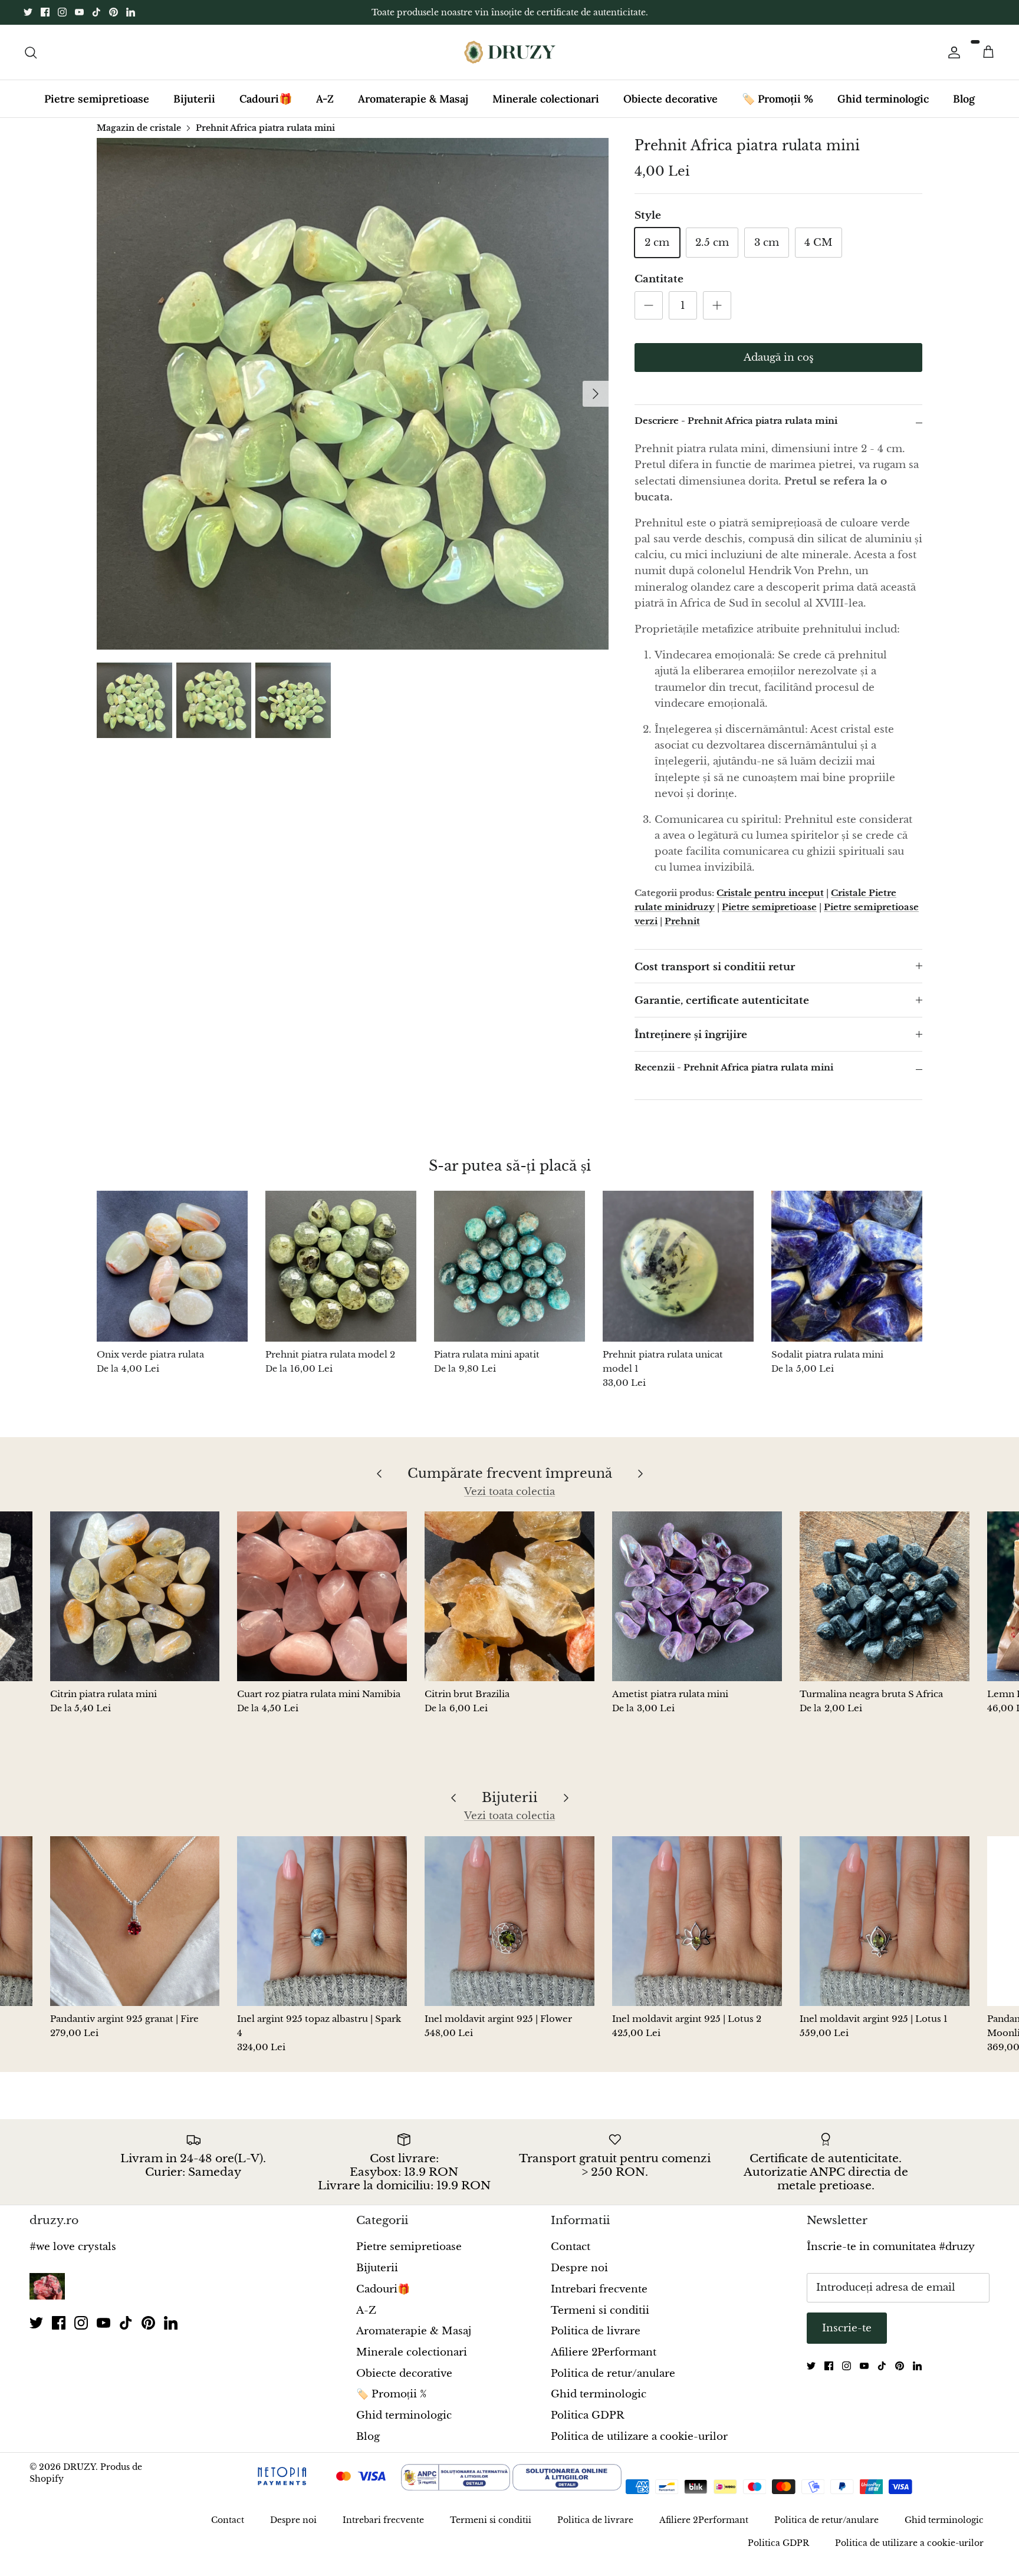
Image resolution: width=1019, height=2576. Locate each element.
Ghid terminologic (883, 109)
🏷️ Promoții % (778, 109)
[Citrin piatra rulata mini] (135, 1606)
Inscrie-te (847, 2338)
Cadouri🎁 (266, 109)
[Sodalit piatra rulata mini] (847, 1276)
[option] (353, 404)
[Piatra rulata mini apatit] (509, 1276)
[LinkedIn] (131, 17)
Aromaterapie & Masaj (413, 109)
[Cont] (952, 62)
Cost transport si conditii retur (715, 976)
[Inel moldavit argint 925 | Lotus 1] (885, 1931)
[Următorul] (596, 404)
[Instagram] (62, 17)
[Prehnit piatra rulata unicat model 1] (678, 1276)
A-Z (325, 109)
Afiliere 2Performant (604, 2362)
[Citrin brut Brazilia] (509, 1606)
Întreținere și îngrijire (691, 1045)
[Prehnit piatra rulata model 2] (341, 1276)
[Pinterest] (114, 17)
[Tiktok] (96, 17)
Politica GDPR (587, 2425)
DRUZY (79, 2477)
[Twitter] (28, 17)
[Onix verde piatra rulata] (172, 1276)
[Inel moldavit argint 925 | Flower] (509, 1931)
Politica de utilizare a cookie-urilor (639, 2446)
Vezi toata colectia (509, 1502)
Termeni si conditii (600, 2320)
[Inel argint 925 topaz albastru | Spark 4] (322, 1931)
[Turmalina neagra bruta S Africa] (885, 1606)
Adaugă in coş (779, 368)
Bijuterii (194, 109)
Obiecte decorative (670, 109)
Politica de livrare (596, 2341)
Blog (964, 109)
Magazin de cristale (139, 137)
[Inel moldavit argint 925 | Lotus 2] (697, 1931)
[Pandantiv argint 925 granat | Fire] (135, 1931)
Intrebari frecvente (599, 2299)
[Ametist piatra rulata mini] (697, 1606)
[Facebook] (45, 17)
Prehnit (682, 930)
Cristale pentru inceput (770, 902)
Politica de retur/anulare (613, 2383)
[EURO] (713, 2498)
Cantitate (659, 289)
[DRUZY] (510, 62)
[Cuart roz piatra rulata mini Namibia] (322, 1606)
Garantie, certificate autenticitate (722, 1011)
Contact (571, 2257)
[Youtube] (79, 17)
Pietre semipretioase (97, 109)
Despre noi (579, 2278)
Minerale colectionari (546, 109)
